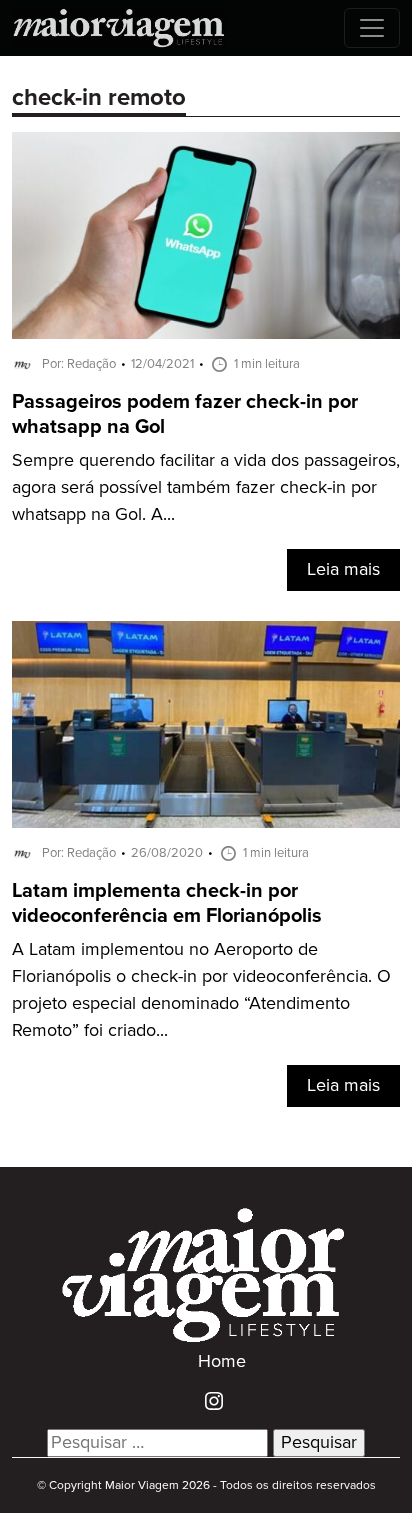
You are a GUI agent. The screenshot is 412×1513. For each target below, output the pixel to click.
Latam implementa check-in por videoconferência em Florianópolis (167, 904)
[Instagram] (206, 1401)
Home (222, 1362)
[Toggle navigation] (372, 28)
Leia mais (343, 570)
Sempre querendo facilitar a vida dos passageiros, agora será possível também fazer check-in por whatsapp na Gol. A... (206, 488)
